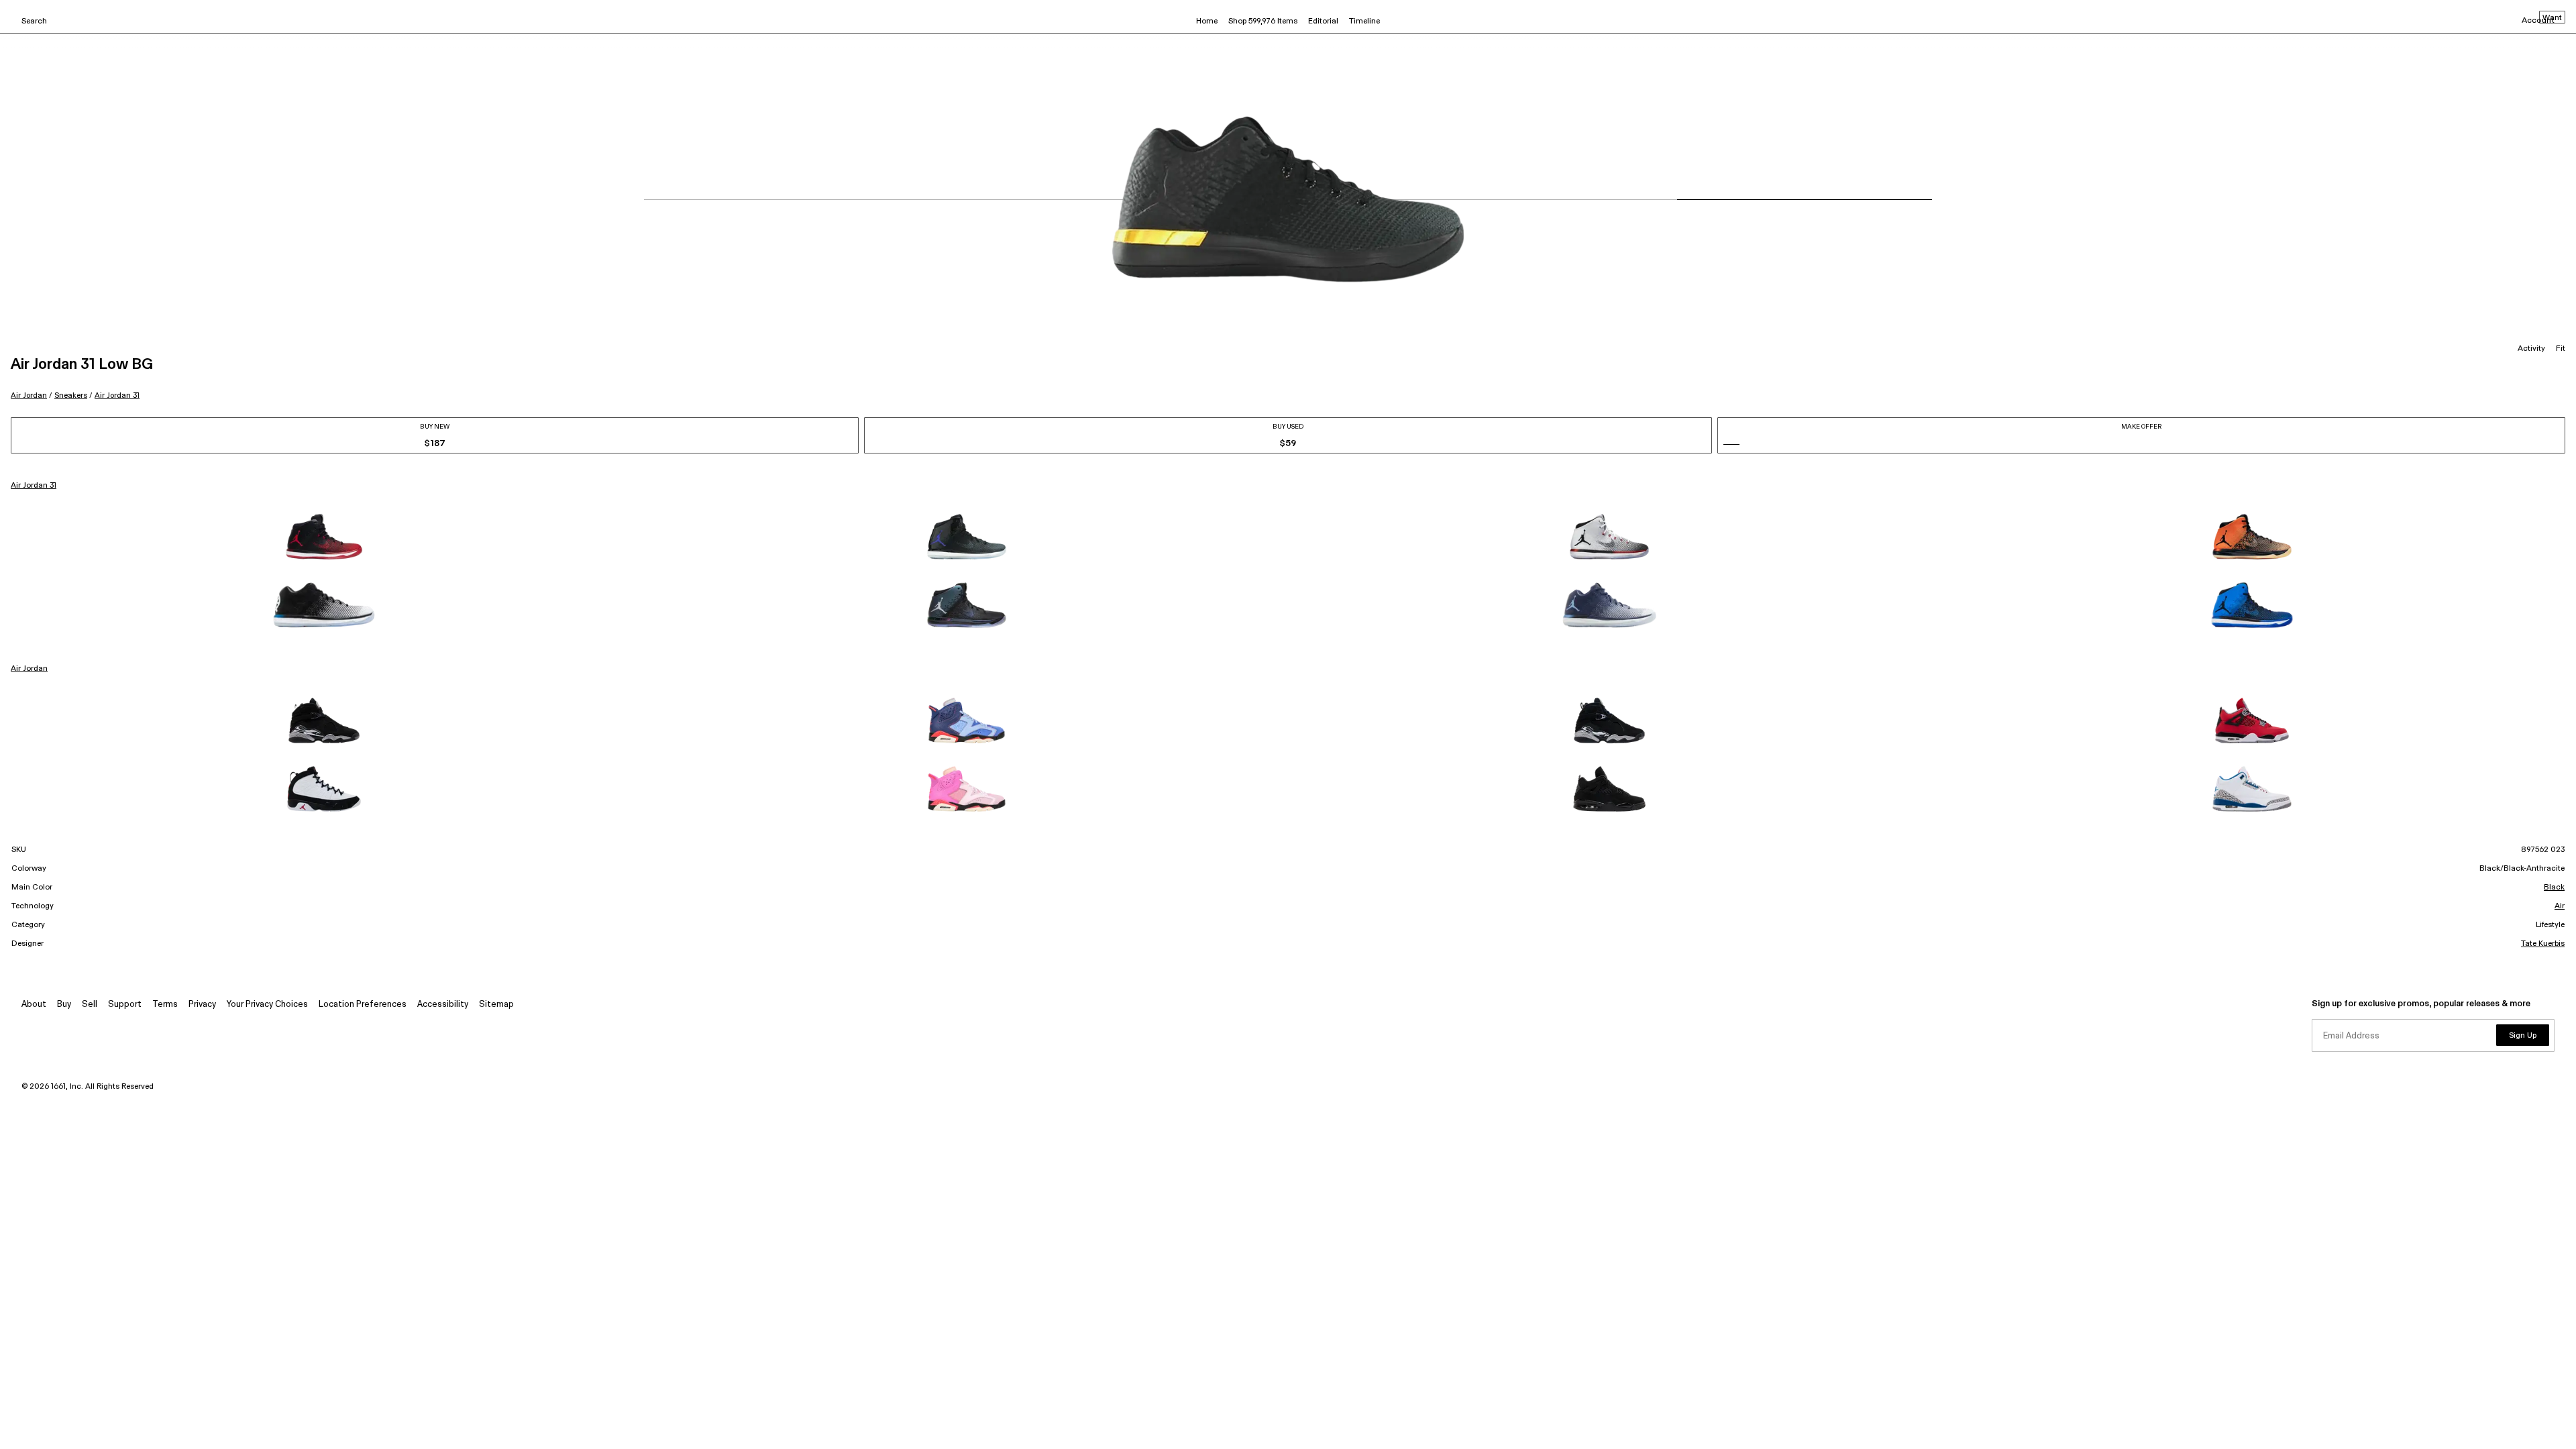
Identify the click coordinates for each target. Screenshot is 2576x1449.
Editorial (1323, 21)
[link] (324, 537)
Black (2554, 888)
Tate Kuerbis (2543, 944)
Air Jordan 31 (117, 395)
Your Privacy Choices (267, 1005)
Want (2552, 18)
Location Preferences (363, 1005)
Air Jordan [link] (29, 669)
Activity (2531, 349)
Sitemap (496, 1005)
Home (1207, 21)
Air (2560, 906)
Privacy (202, 1005)
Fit (2561, 349)
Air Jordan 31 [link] (34, 486)
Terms (165, 1005)
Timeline (1364, 21)
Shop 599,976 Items (1263, 21)
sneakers (71, 395)
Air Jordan (29, 395)
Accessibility (443, 1005)
